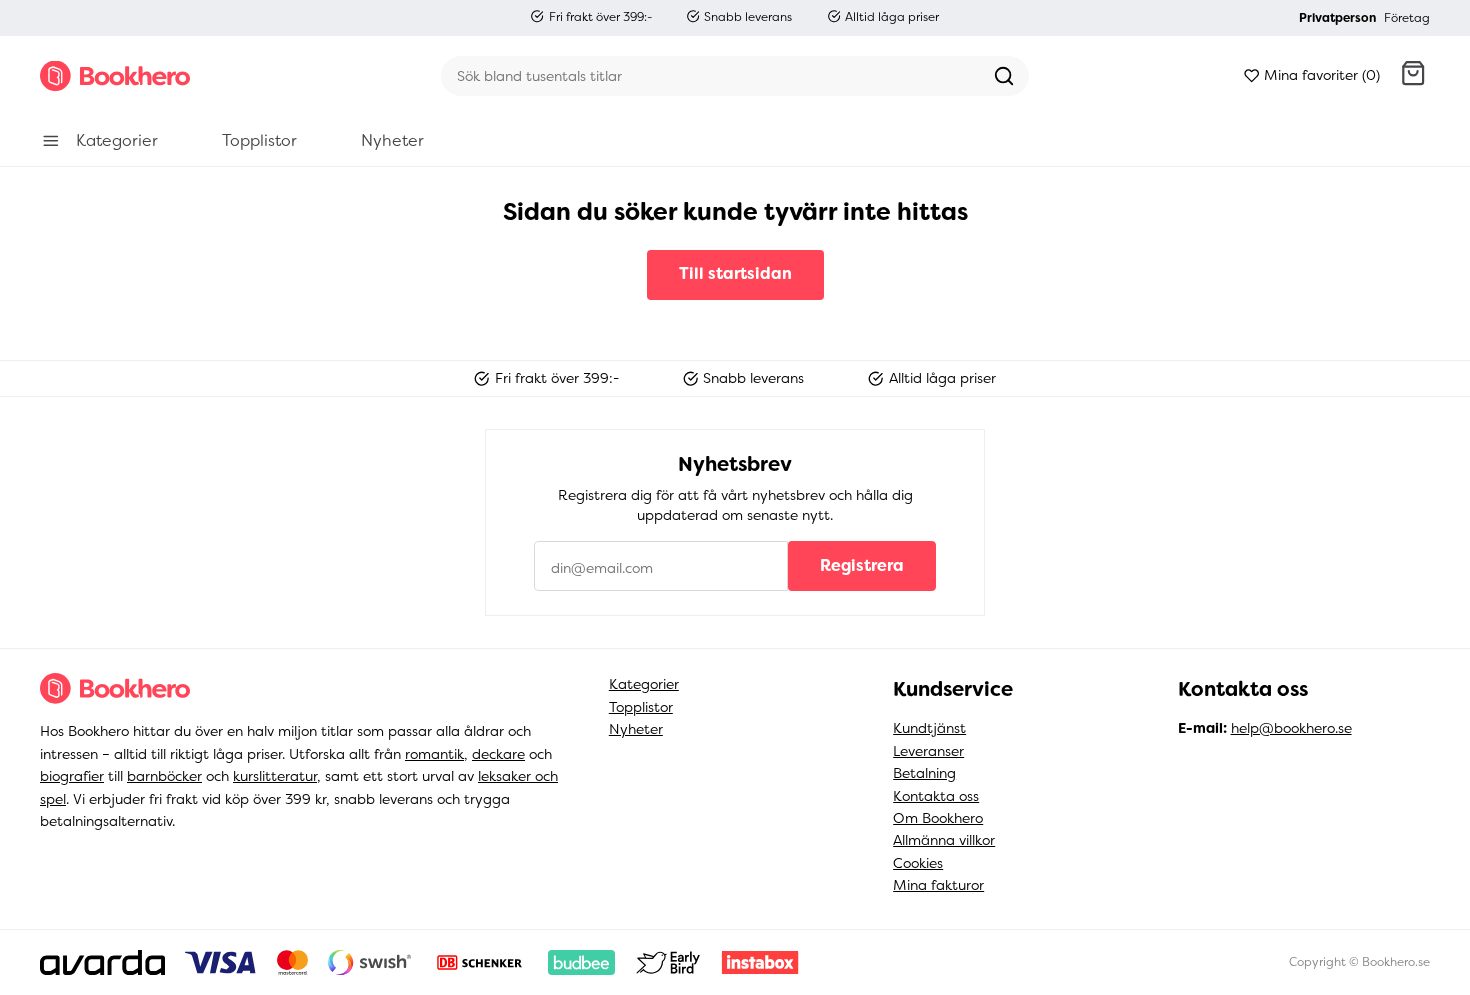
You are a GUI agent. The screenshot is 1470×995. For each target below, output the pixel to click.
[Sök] (1004, 76)
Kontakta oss (936, 796)
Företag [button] (1407, 18)
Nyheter (636, 729)
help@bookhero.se (1291, 728)
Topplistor (641, 707)
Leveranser (928, 751)
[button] (1413, 76)
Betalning (924, 773)
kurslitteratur (275, 776)
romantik (434, 754)
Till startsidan (735, 273)
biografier (72, 776)
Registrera (862, 565)
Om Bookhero (938, 818)
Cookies (918, 863)
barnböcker (164, 776)
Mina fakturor (938, 885)
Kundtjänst (929, 728)
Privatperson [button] (1337, 18)
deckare (498, 754)
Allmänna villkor (944, 840)
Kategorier (644, 684)
